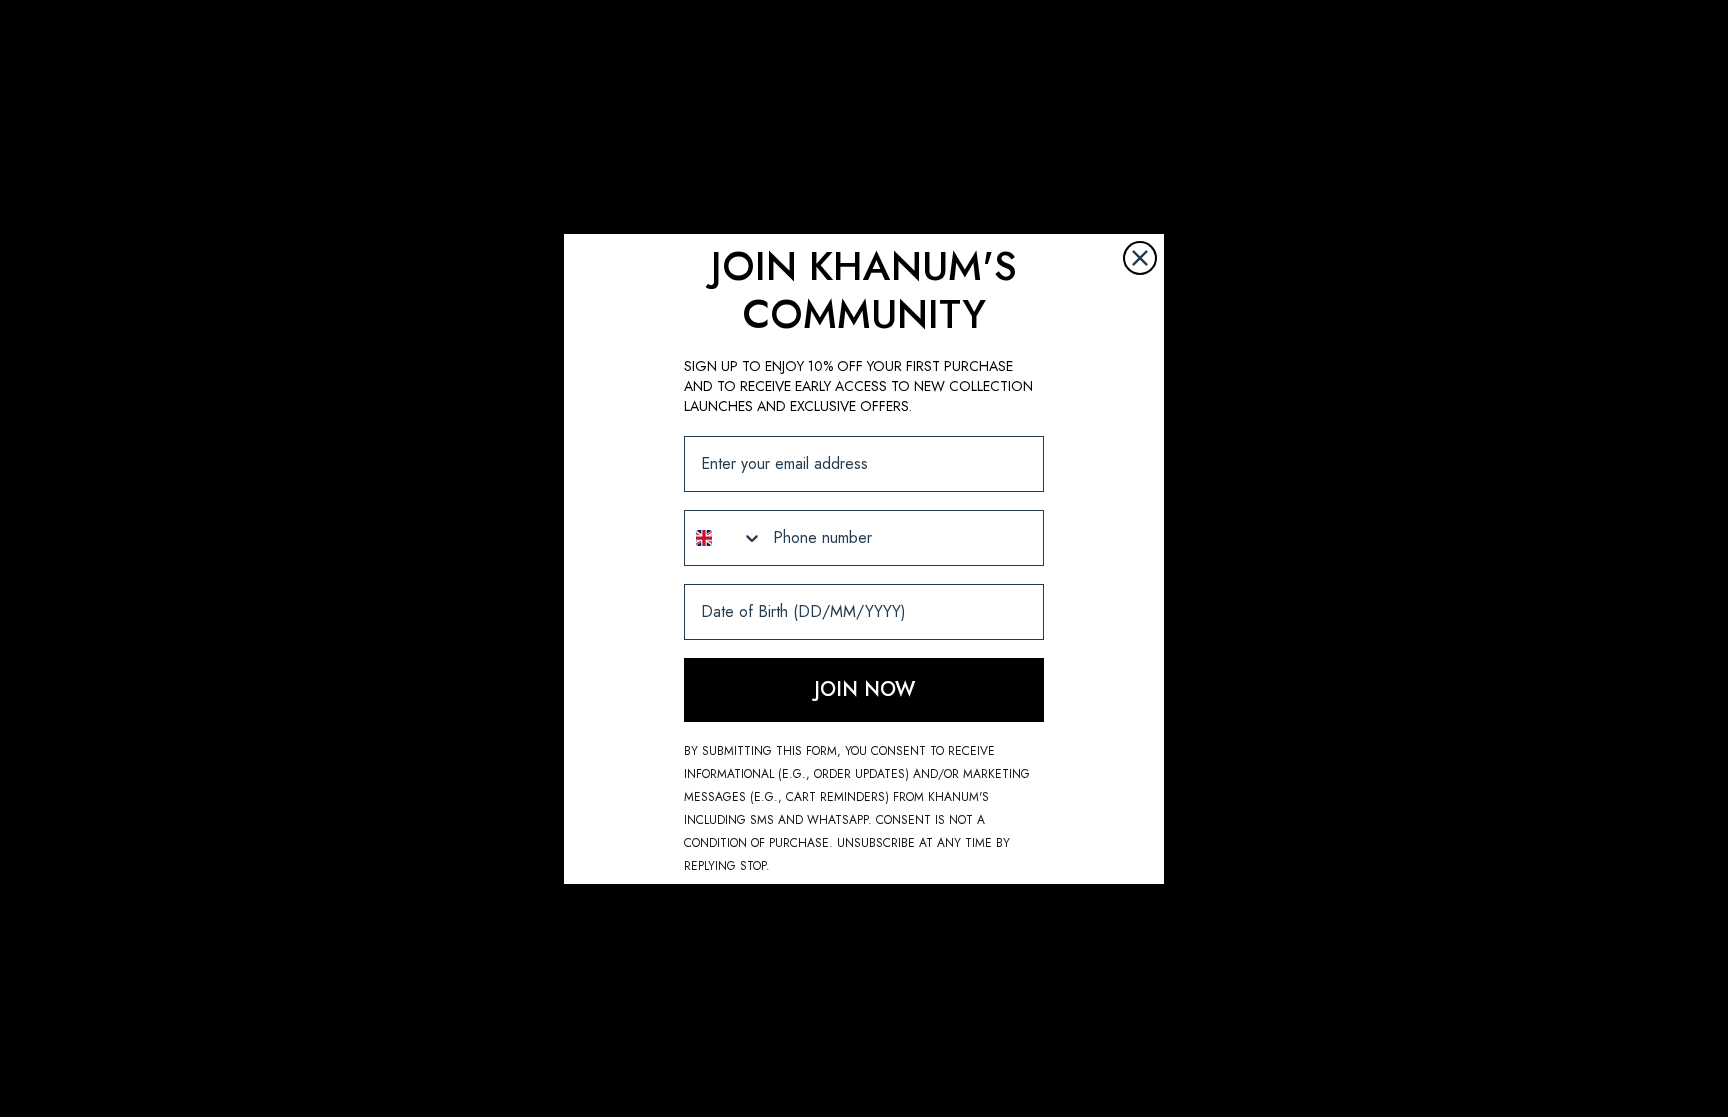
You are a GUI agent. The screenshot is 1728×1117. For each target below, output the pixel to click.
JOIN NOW (864, 689)
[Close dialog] (1140, 258)
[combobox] (724, 538)
